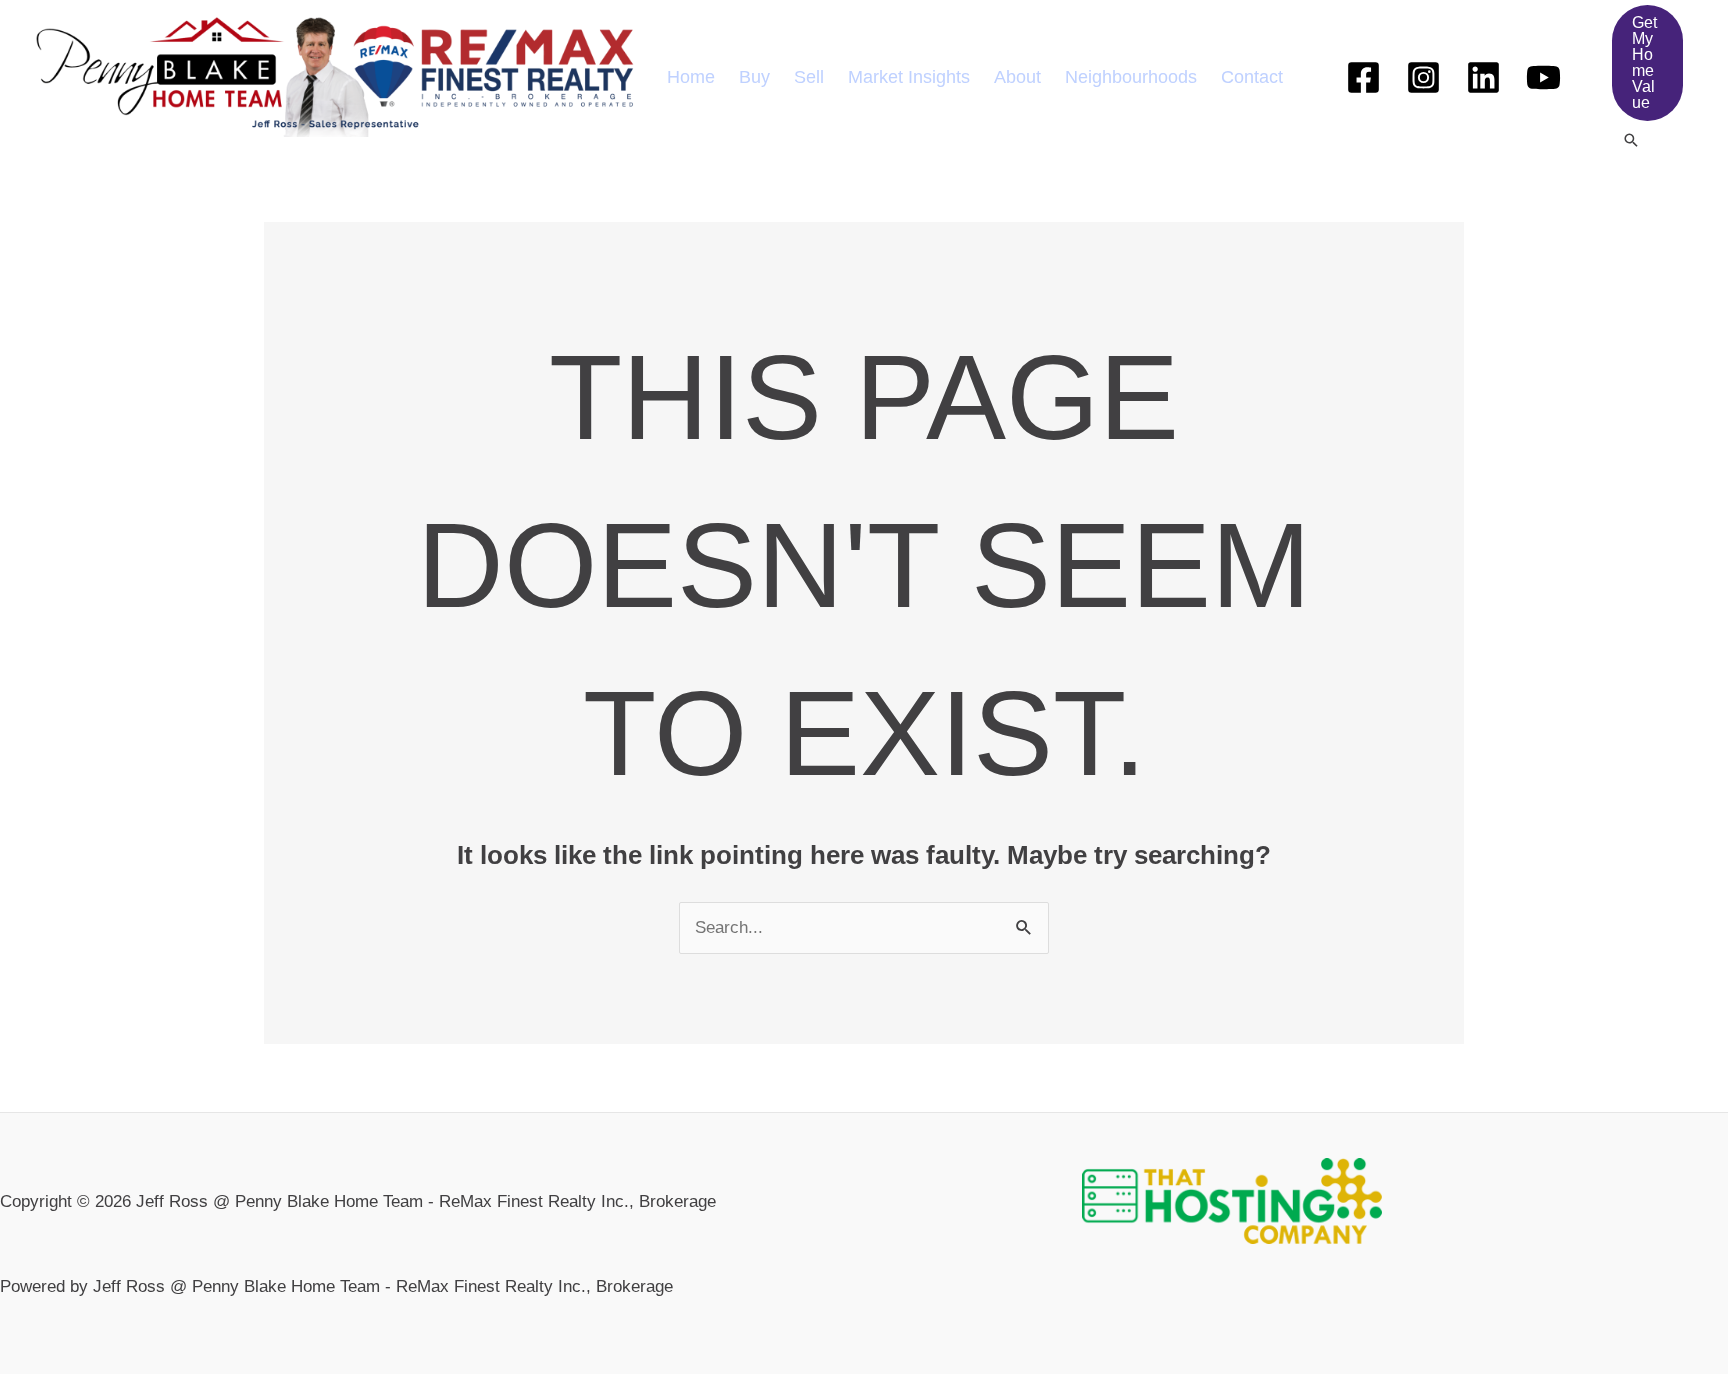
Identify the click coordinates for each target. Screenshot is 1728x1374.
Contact (1252, 77)
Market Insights (909, 77)
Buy (754, 77)
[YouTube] (1543, 77)
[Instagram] (1423, 77)
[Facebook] (1363, 77)
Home (691, 77)
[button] (1647, 63)
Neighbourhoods (1131, 77)
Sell (809, 77)
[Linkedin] (1483, 77)
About (1017, 77)
